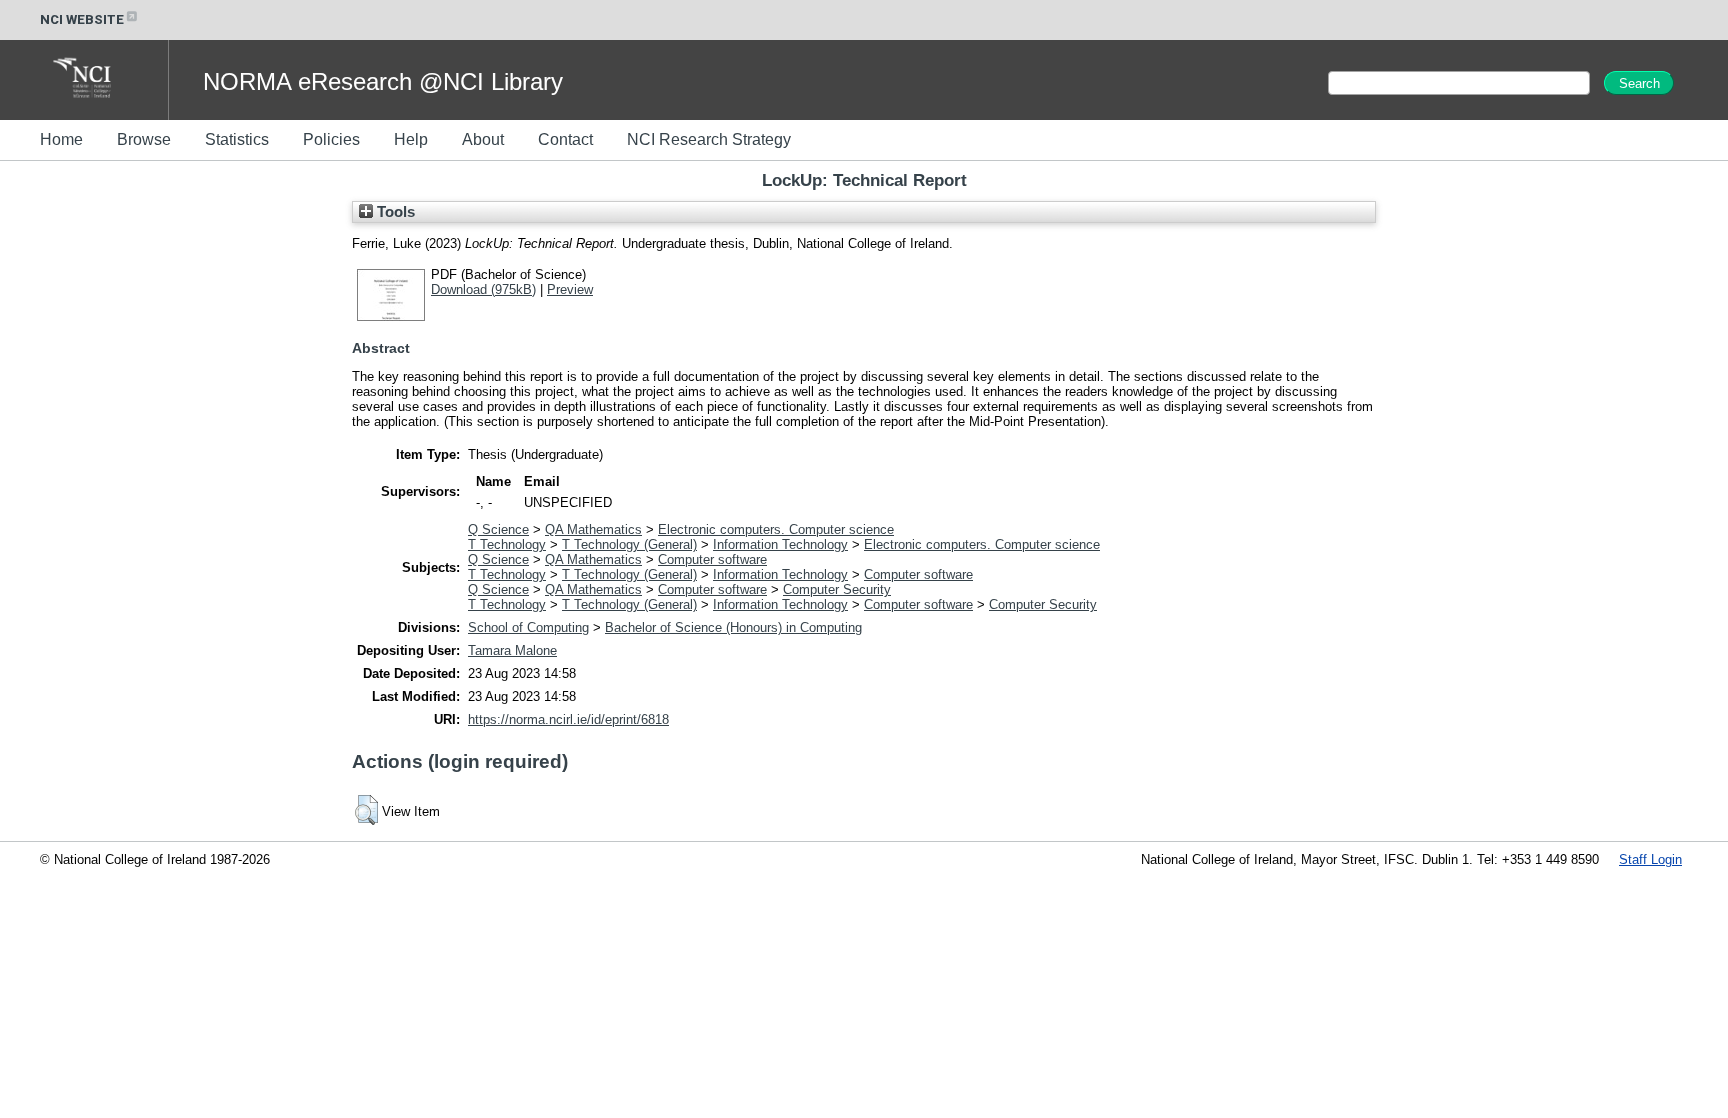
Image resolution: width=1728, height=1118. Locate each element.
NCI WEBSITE (82, 19)
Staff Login (1650, 859)
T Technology (507, 544)
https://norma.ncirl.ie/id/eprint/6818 (568, 719)
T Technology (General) (629, 544)
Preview (570, 289)
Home (61, 139)
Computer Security (837, 589)
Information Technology (780, 544)
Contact (565, 139)
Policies (331, 139)
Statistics (237, 139)
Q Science (498, 529)
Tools (394, 212)
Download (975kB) (483, 289)
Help (411, 139)
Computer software (712, 559)
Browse (144, 139)
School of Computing (528, 627)
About (483, 139)
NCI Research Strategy (709, 139)
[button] (366, 810)
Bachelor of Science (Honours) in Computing (733, 627)
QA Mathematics (593, 529)
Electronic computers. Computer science (776, 529)
